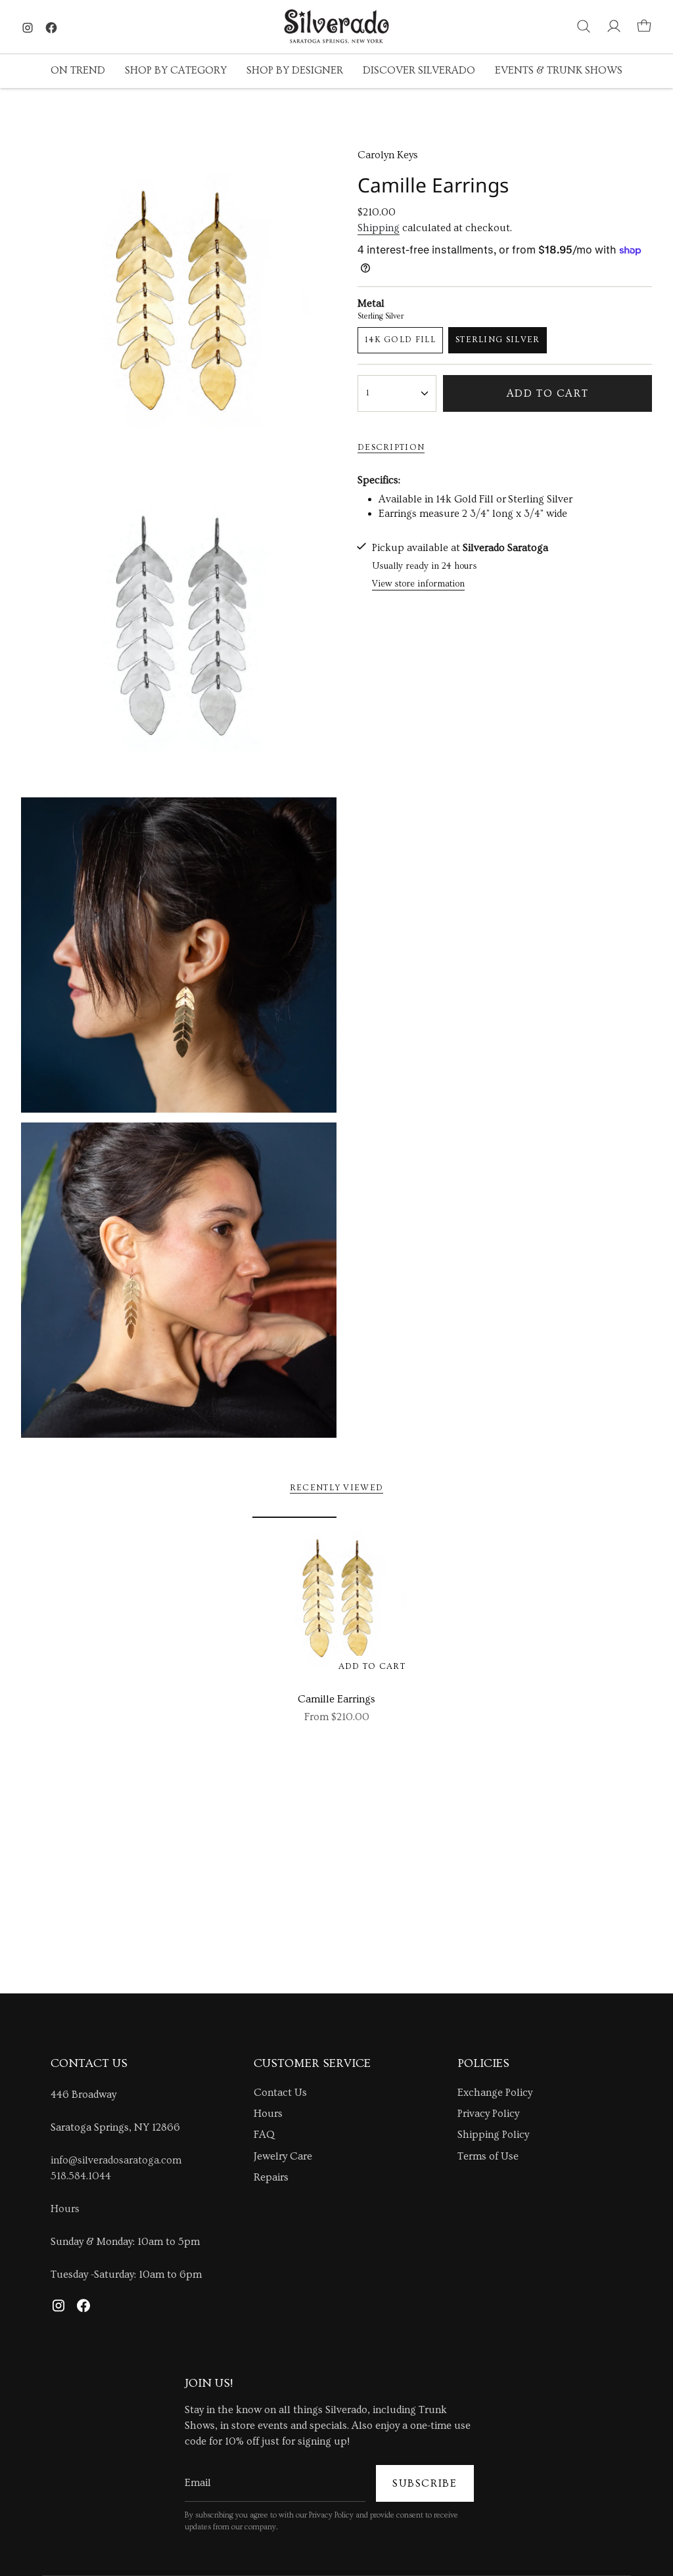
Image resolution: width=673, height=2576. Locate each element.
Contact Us (280, 2093)
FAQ (264, 2135)
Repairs (271, 2177)
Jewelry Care (283, 2156)
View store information (418, 584)
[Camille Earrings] (336, 1601)
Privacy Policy (488, 2114)
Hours (65, 2209)
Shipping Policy (493, 2135)
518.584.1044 (81, 2176)
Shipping (379, 228)
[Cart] (644, 26)
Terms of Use (488, 2156)
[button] (78, 71)
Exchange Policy (495, 2093)
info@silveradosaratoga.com (116, 2160)
